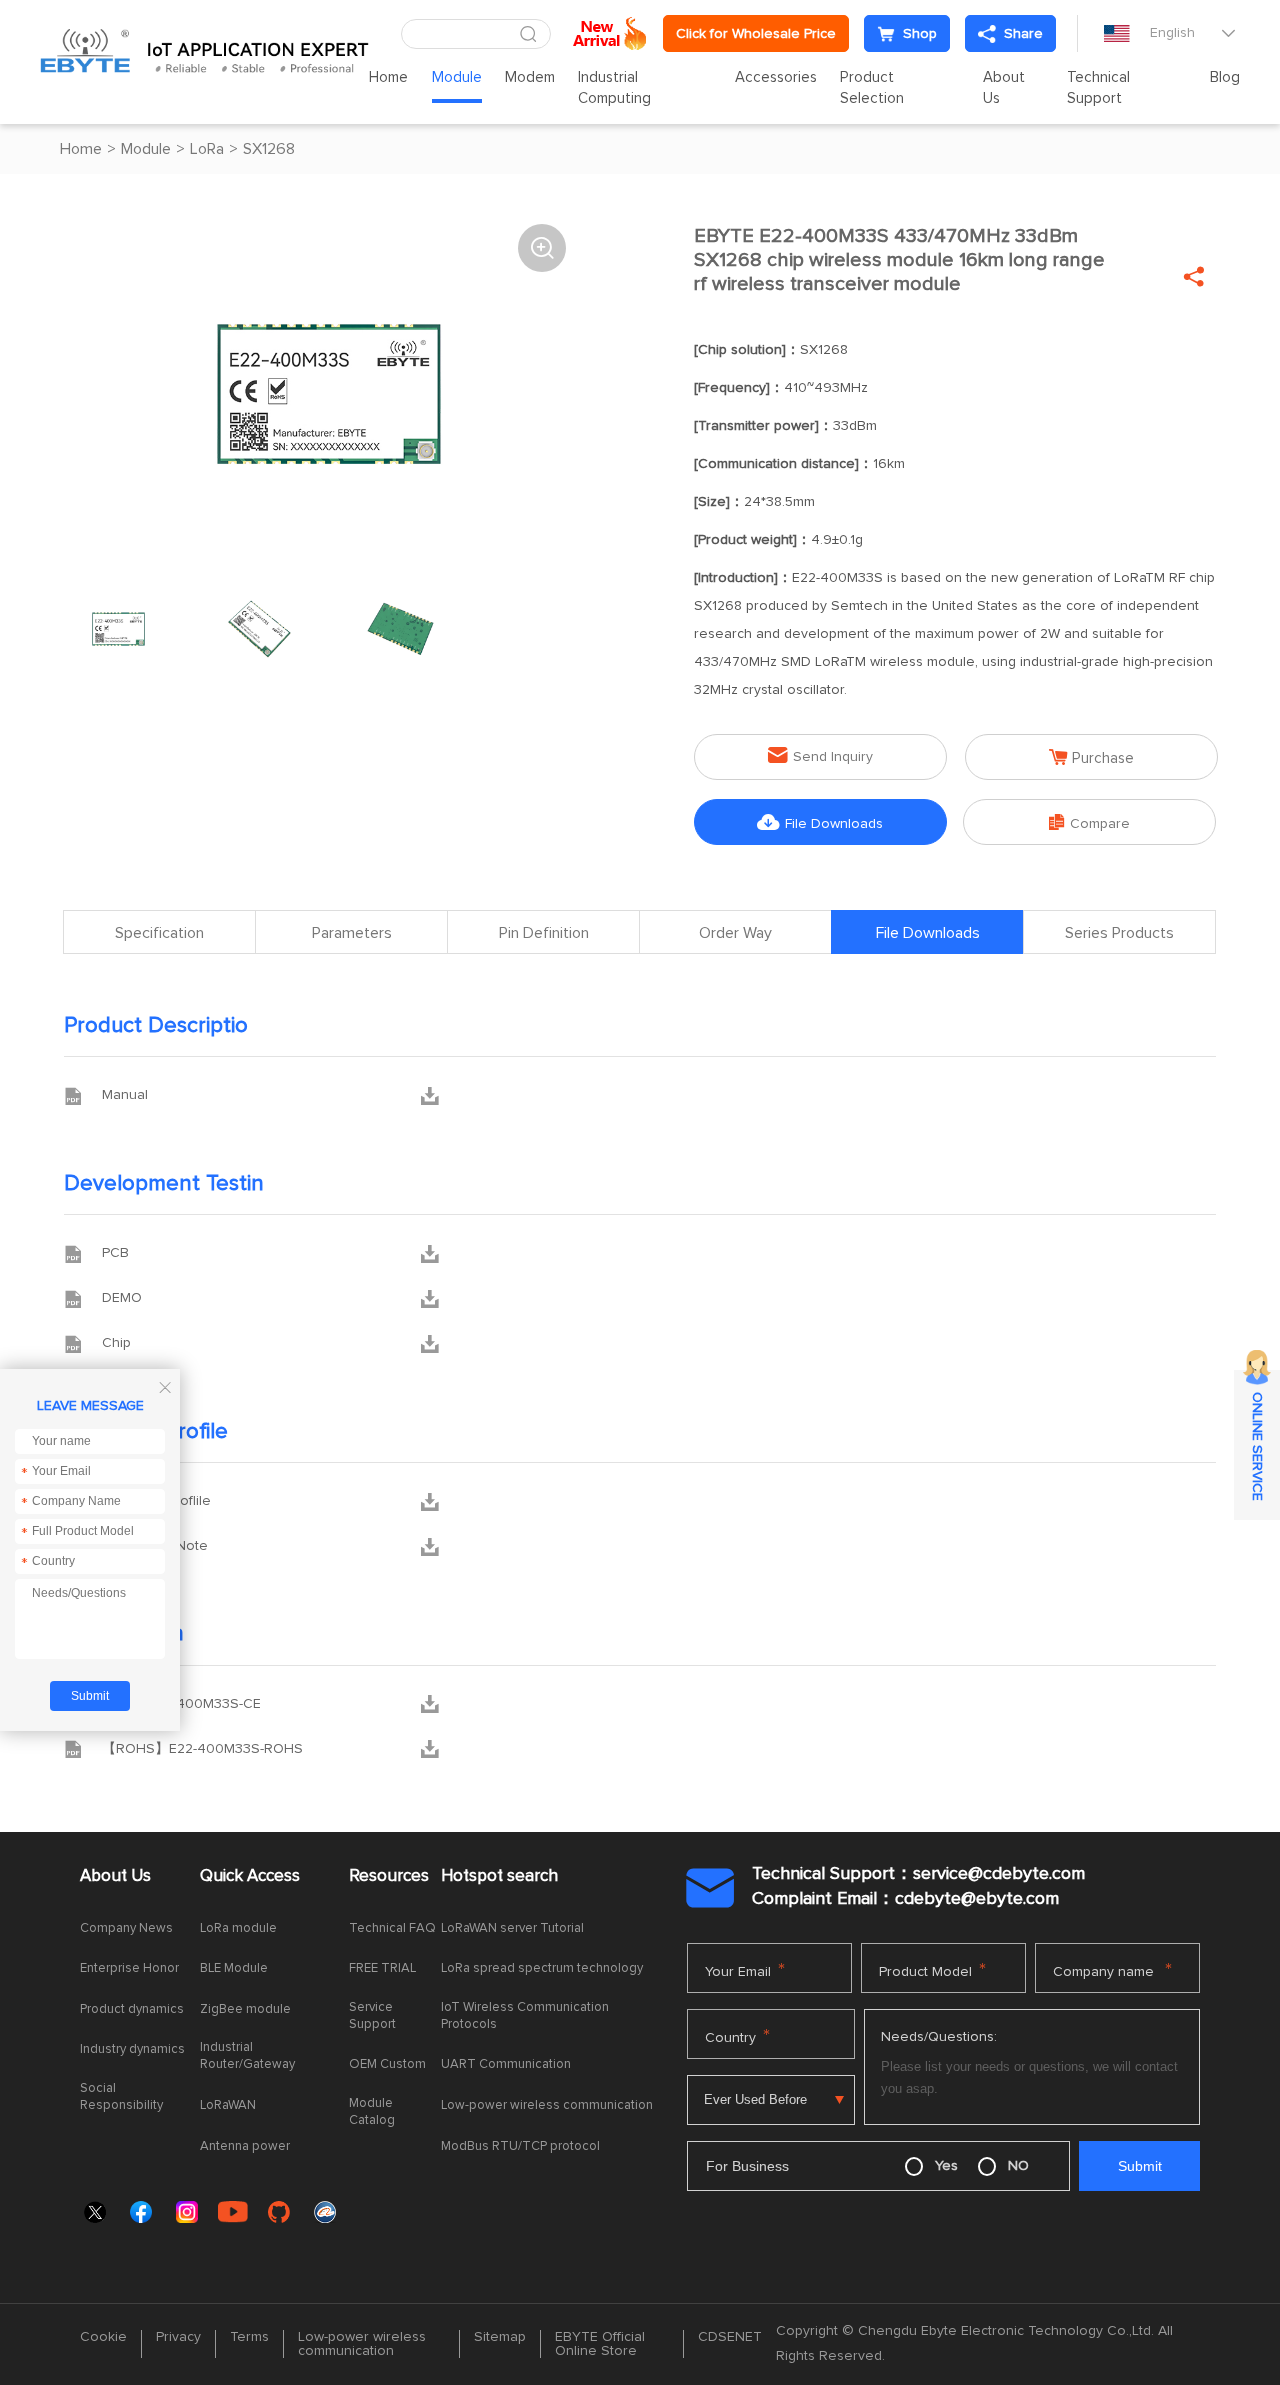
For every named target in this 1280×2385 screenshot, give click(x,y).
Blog (1225, 77)
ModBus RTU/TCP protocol (520, 2146)
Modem (530, 77)
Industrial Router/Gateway (247, 2056)
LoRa (207, 149)
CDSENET (730, 2337)
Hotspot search (499, 1876)
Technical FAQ (392, 1928)
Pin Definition (544, 933)
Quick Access (250, 1876)
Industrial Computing (614, 88)
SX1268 (269, 149)
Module (457, 77)
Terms (249, 2337)
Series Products (1119, 933)
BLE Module (234, 1968)
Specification (159, 933)
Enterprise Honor (129, 1968)
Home (388, 77)
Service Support (372, 2016)
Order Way (735, 933)
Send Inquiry (820, 755)
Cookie (103, 2337)
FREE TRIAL (382, 1968)
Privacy (178, 2337)
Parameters (352, 933)
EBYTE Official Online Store (600, 2344)
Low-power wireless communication (547, 2105)
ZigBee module (245, 2009)
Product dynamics (132, 2009)
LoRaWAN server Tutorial (512, 1928)
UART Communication (506, 2064)
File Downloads (820, 822)
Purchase (1091, 757)
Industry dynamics (132, 2049)
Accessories (776, 77)
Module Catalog (372, 2112)
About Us (1004, 88)
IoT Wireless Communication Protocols (525, 2016)
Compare (1089, 822)
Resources (389, 1876)
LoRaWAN (228, 2105)
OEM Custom (387, 2064)
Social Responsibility (121, 2097)
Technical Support (1098, 88)
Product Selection (872, 88)
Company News (126, 1928)
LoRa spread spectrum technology (542, 1968)
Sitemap (500, 2337)
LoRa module (238, 1928)
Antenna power (245, 2146)
